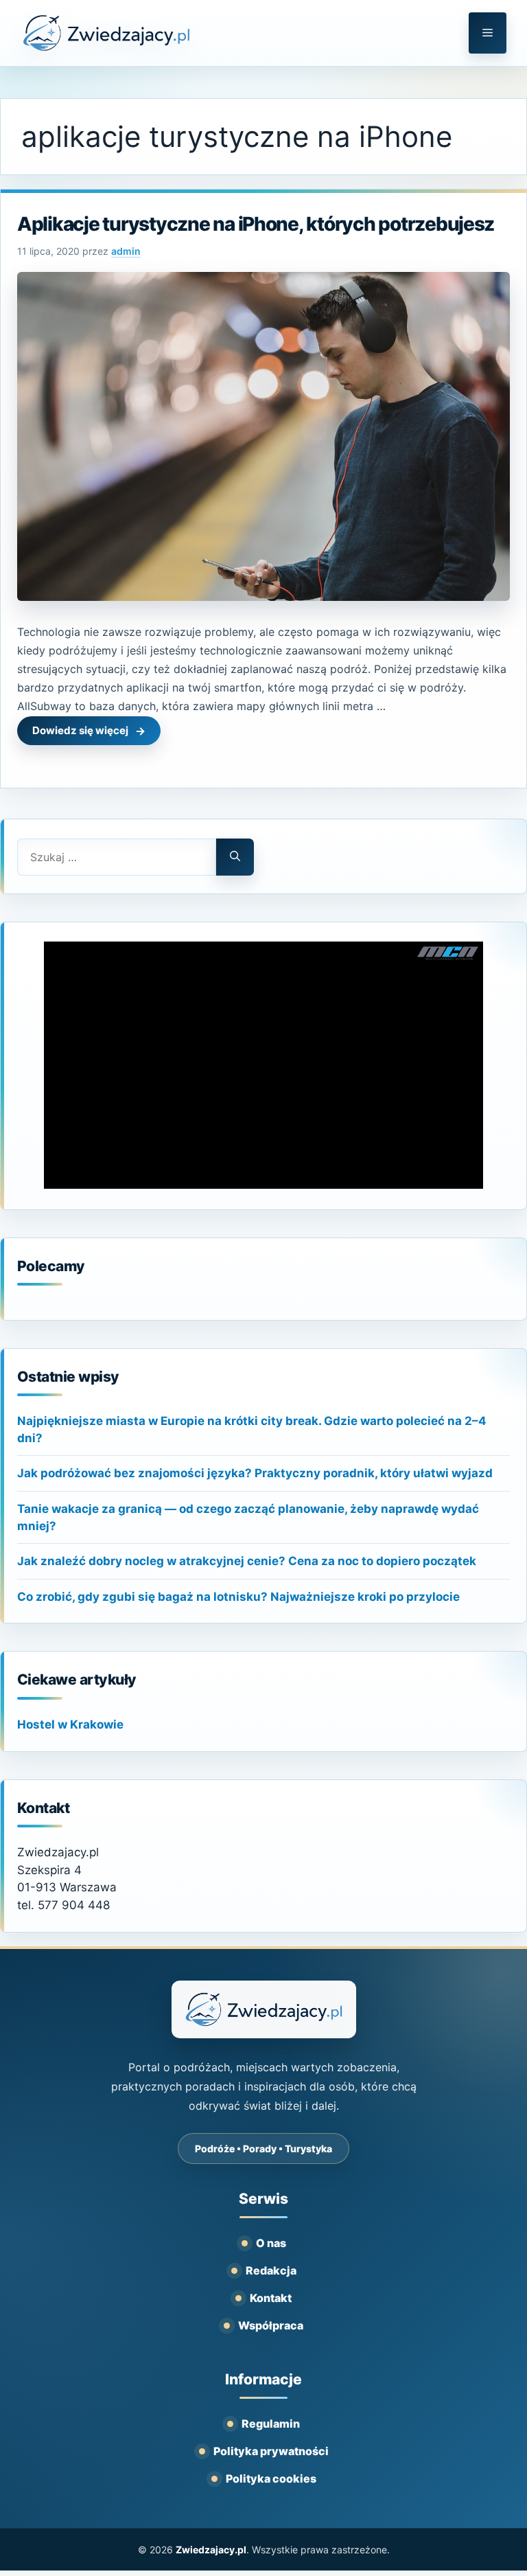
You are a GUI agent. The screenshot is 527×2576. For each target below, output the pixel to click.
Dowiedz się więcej (80, 730)
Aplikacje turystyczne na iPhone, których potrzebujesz (256, 224)
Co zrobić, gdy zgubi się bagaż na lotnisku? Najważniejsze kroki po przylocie (238, 1597)
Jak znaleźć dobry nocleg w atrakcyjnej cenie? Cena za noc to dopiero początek (247, 1561)
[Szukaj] (235, 857)
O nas (271, 2243)
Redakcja (271, 2270)
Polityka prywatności (271, 2451)
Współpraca (271, 2325)
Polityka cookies (271, 2478)
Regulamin (271, 2424)
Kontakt (271, 2298)
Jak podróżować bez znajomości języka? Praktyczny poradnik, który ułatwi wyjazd (255, 1473)
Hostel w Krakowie (70, 1724)
